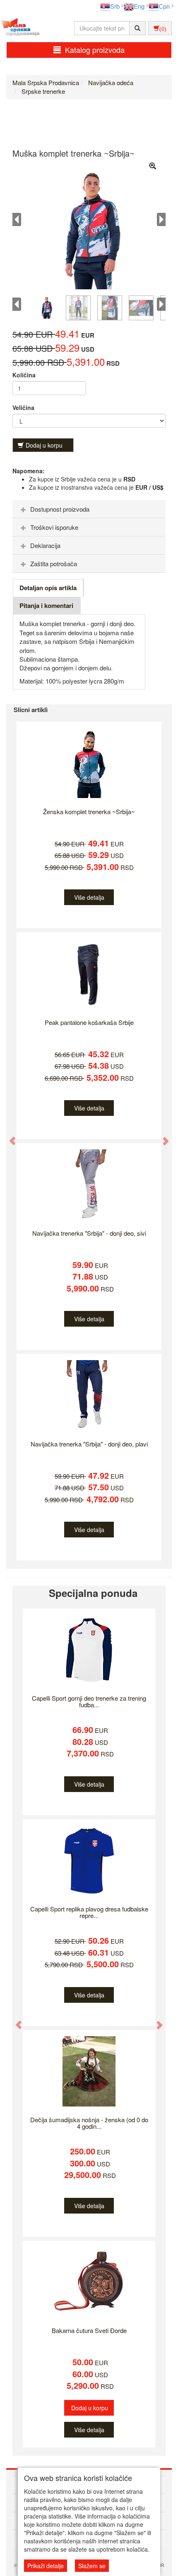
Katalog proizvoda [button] (95, 50)
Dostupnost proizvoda (60, 509)
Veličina (23, 407)
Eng (139, 6)
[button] (9, 1137)
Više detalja (89, 897)
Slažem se (92, 2566)
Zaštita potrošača (54, 564)
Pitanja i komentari (46, 605)
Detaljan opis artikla (48, 588)
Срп (164, 6)
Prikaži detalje (46, 2566)
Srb (115, 6)
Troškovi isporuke (54, 527)
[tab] (89, 509)
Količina (24, 375)
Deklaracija (45, 545)
